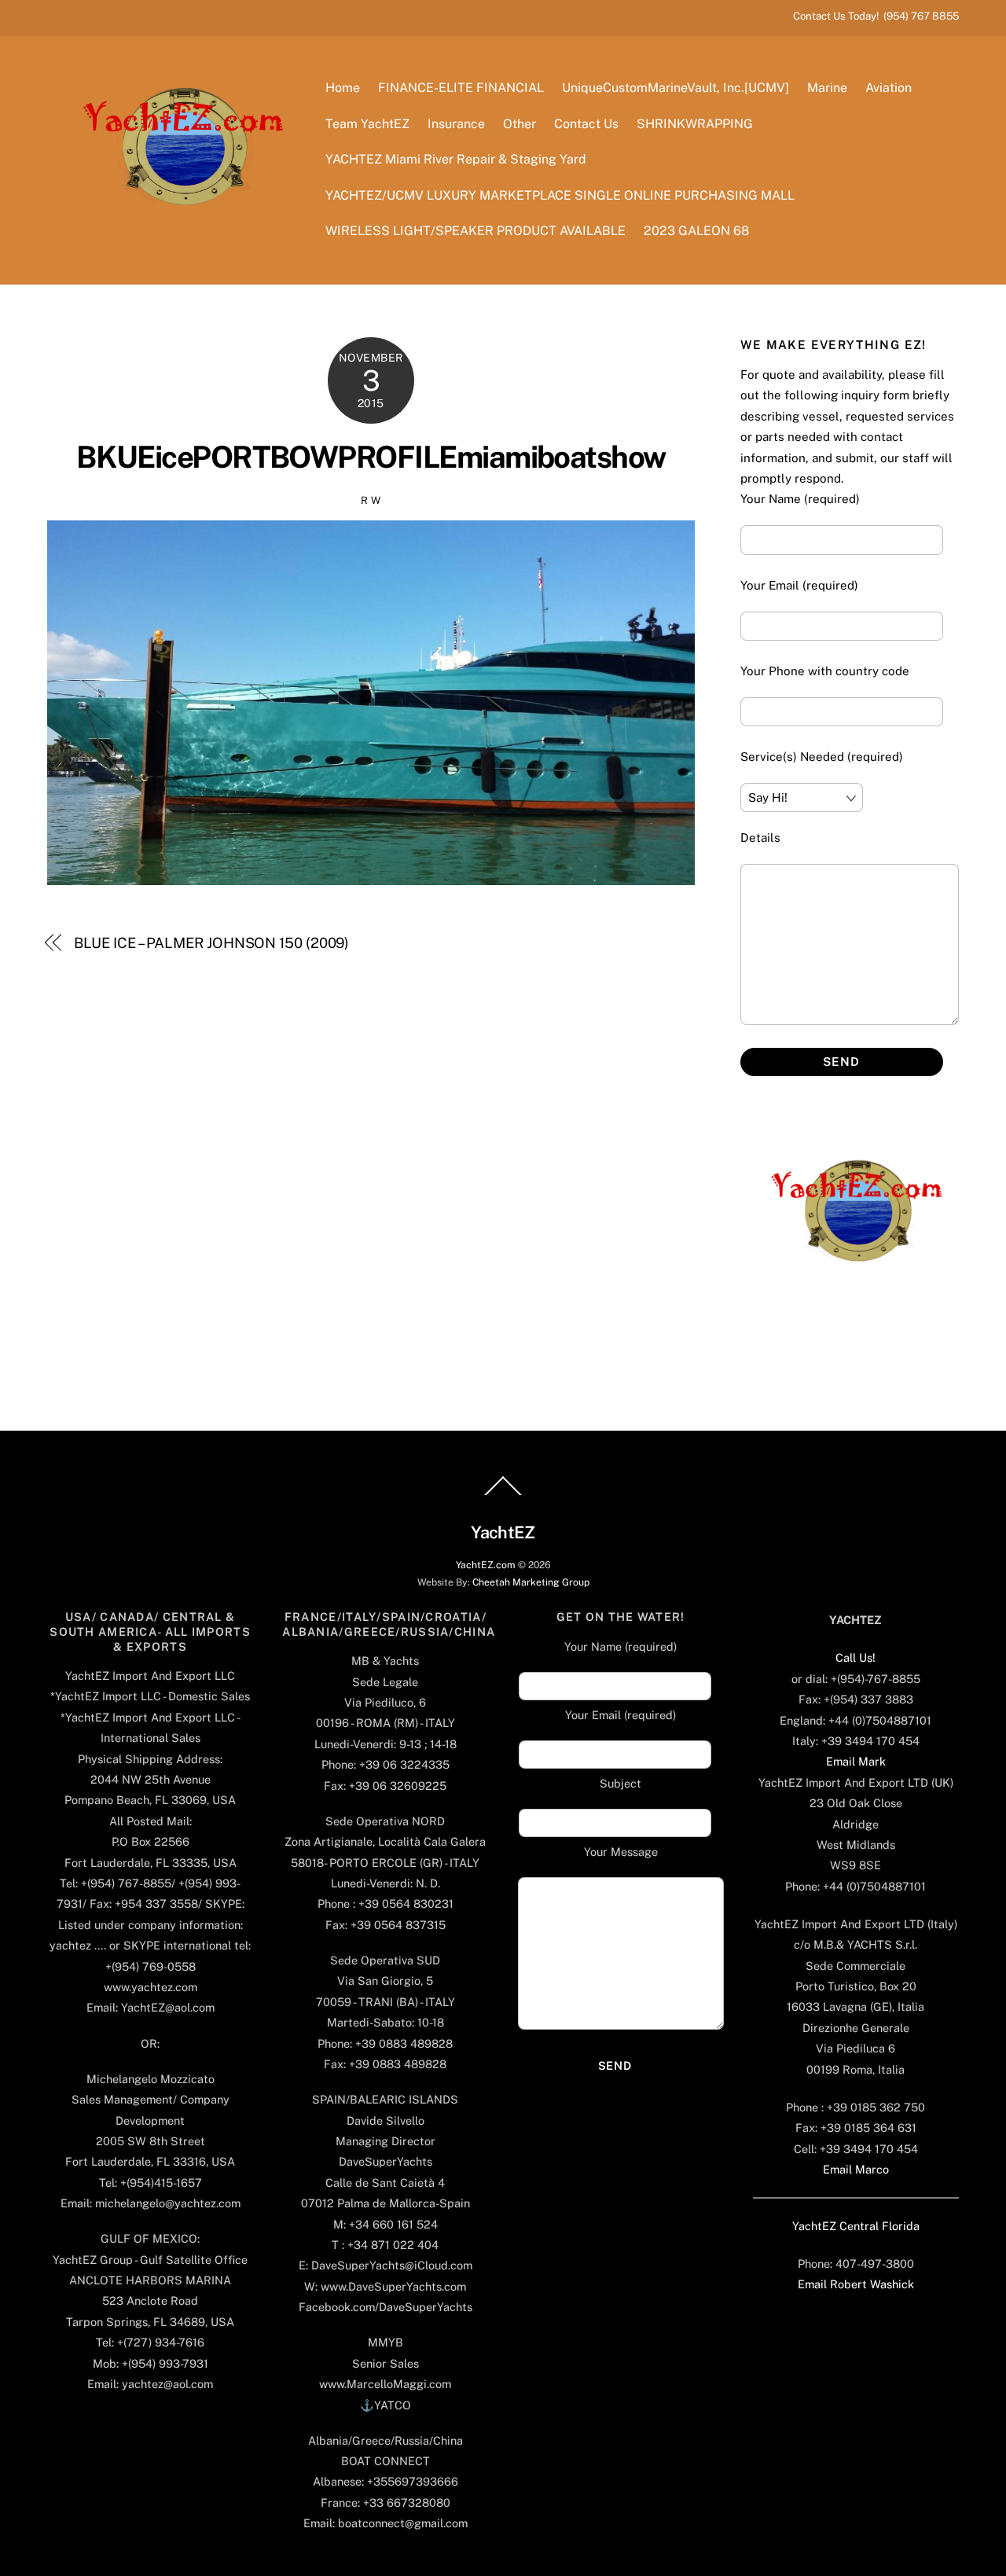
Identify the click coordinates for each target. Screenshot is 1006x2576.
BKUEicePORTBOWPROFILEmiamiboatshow (371, 457)
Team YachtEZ (367, 124)
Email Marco (856, 2169)
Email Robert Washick (856, 2284)
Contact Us (586, 124)
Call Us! (855, 1657)
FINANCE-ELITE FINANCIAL (461, 88)
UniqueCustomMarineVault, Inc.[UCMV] (676, 88)
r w (371, 500)
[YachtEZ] (175, 248)
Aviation (889, 88)
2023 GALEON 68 (696, 231)
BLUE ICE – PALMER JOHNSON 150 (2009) (212, 943)
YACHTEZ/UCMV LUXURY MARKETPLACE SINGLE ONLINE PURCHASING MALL (560, 195)
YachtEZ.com (486, 1565)
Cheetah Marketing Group (531, 1582)
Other (520, 124)
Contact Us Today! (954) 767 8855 (876, 16)
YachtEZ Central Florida (856, 2226)
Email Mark (856, 1761)
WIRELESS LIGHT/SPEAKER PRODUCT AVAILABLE (475, 231)
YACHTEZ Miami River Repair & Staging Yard (456, 159)
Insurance (456, 124)
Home (343, 88)
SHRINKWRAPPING (695, 124)
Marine (827, 88)
